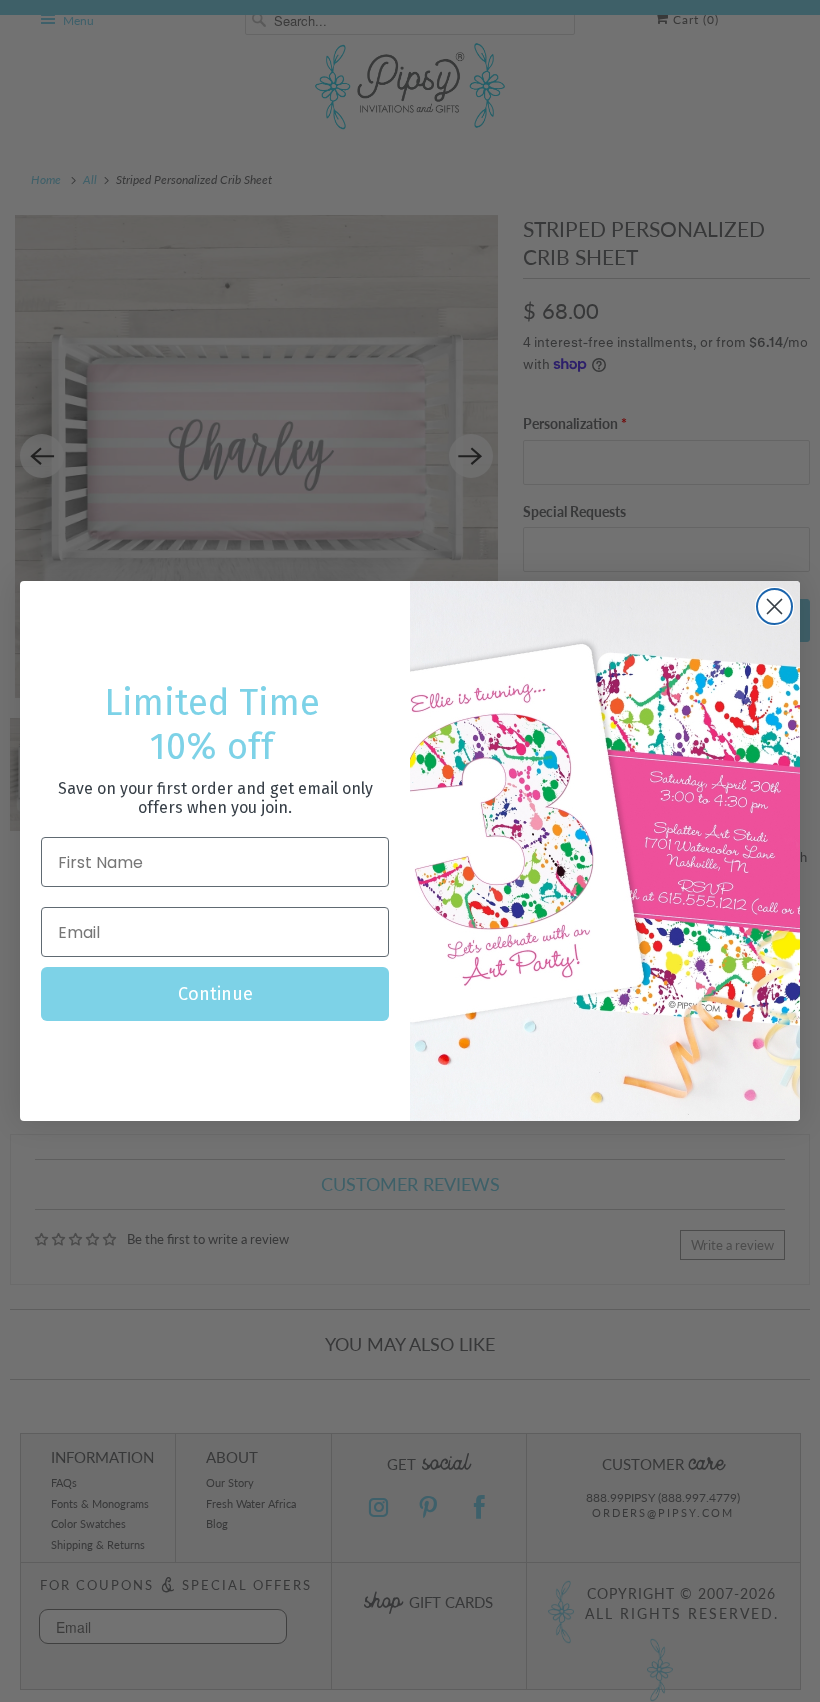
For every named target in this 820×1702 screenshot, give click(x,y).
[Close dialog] (774, 606)
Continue (215, 994)
